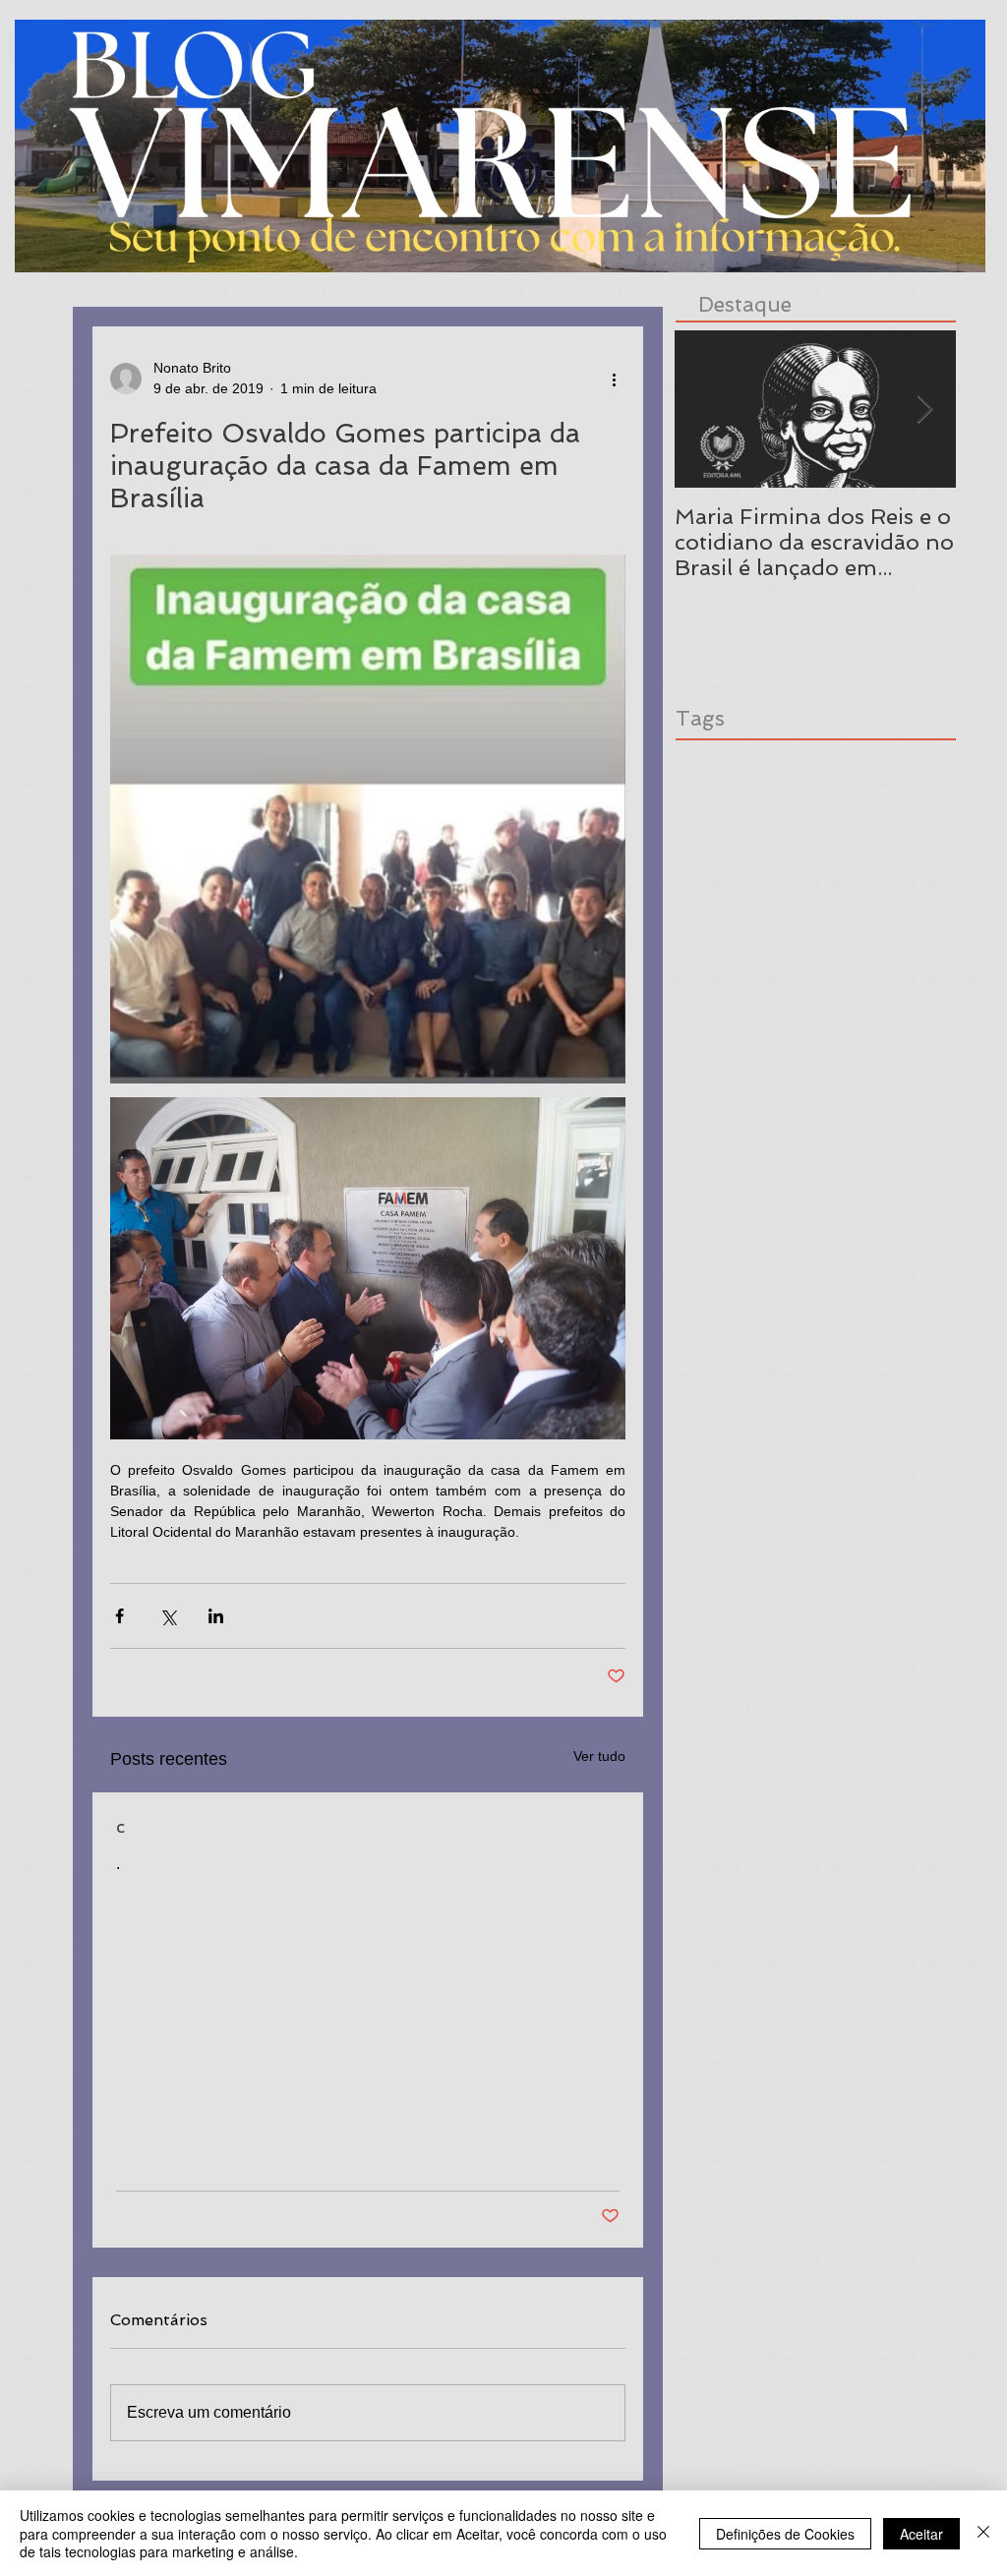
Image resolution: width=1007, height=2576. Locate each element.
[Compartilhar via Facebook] (119, 1616)
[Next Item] (924, 410)
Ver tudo (599, 1756)
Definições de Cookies (785, 2534)
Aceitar (921, 2534)
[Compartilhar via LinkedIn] (216, 1616)
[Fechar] (983, 2533)
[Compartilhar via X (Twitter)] (168, 1616)
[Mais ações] (614, 379)
